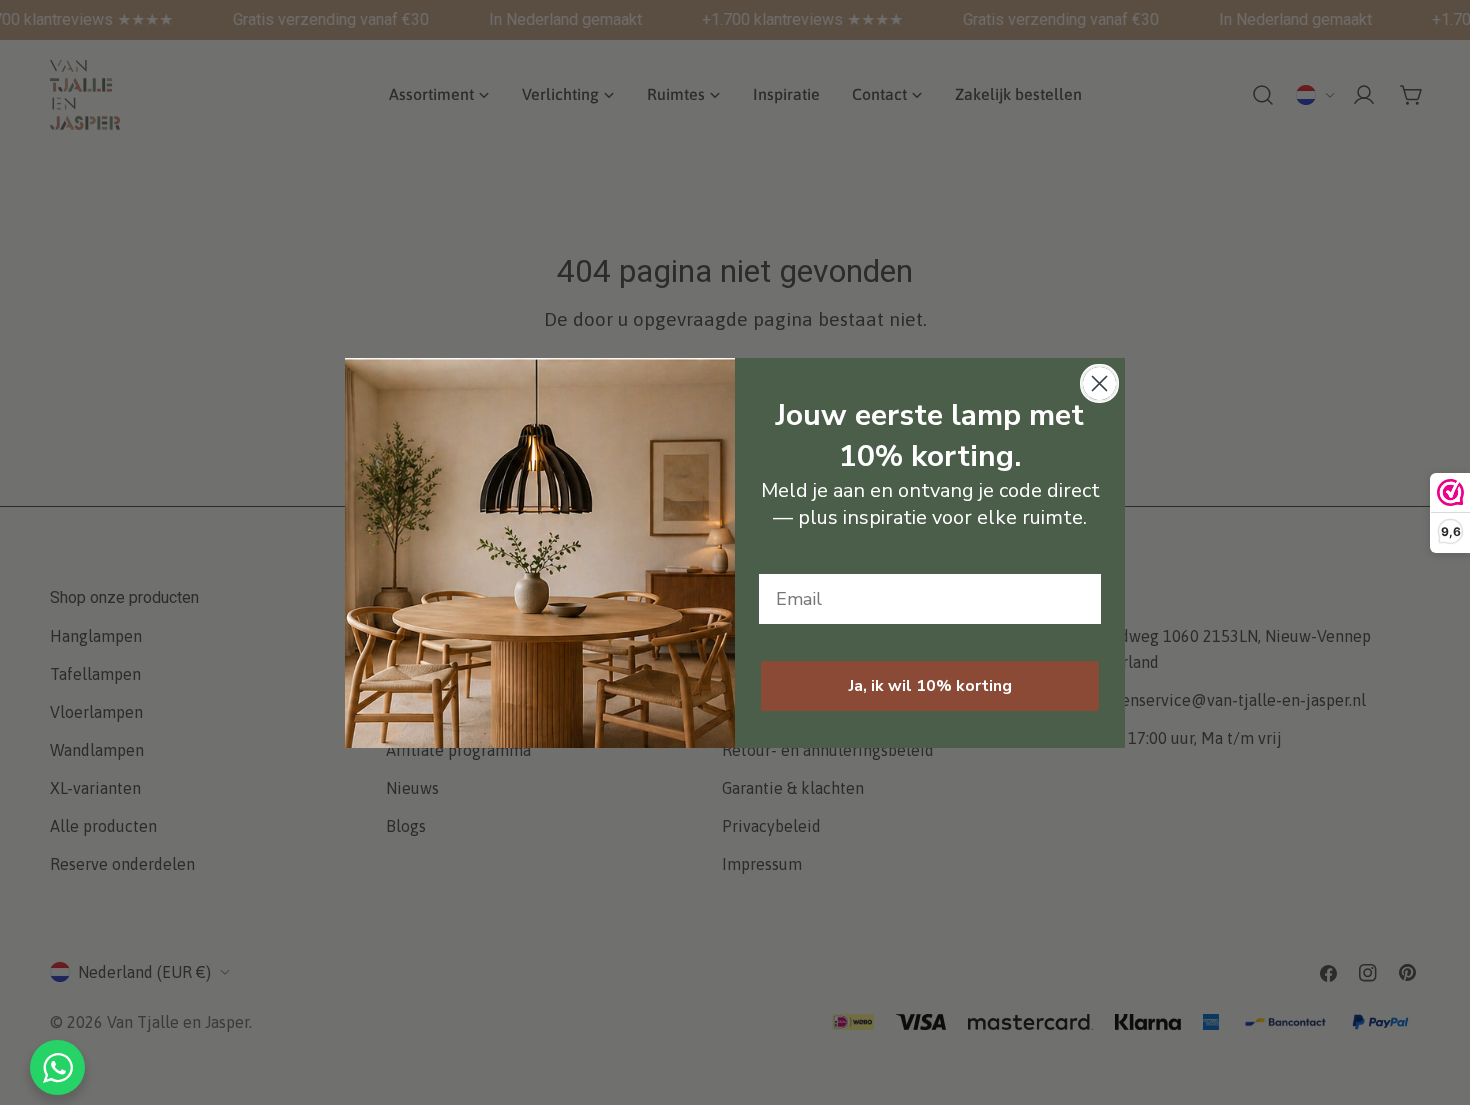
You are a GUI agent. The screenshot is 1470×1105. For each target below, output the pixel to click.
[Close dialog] (1099, 383)
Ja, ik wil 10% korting (930, 686)
